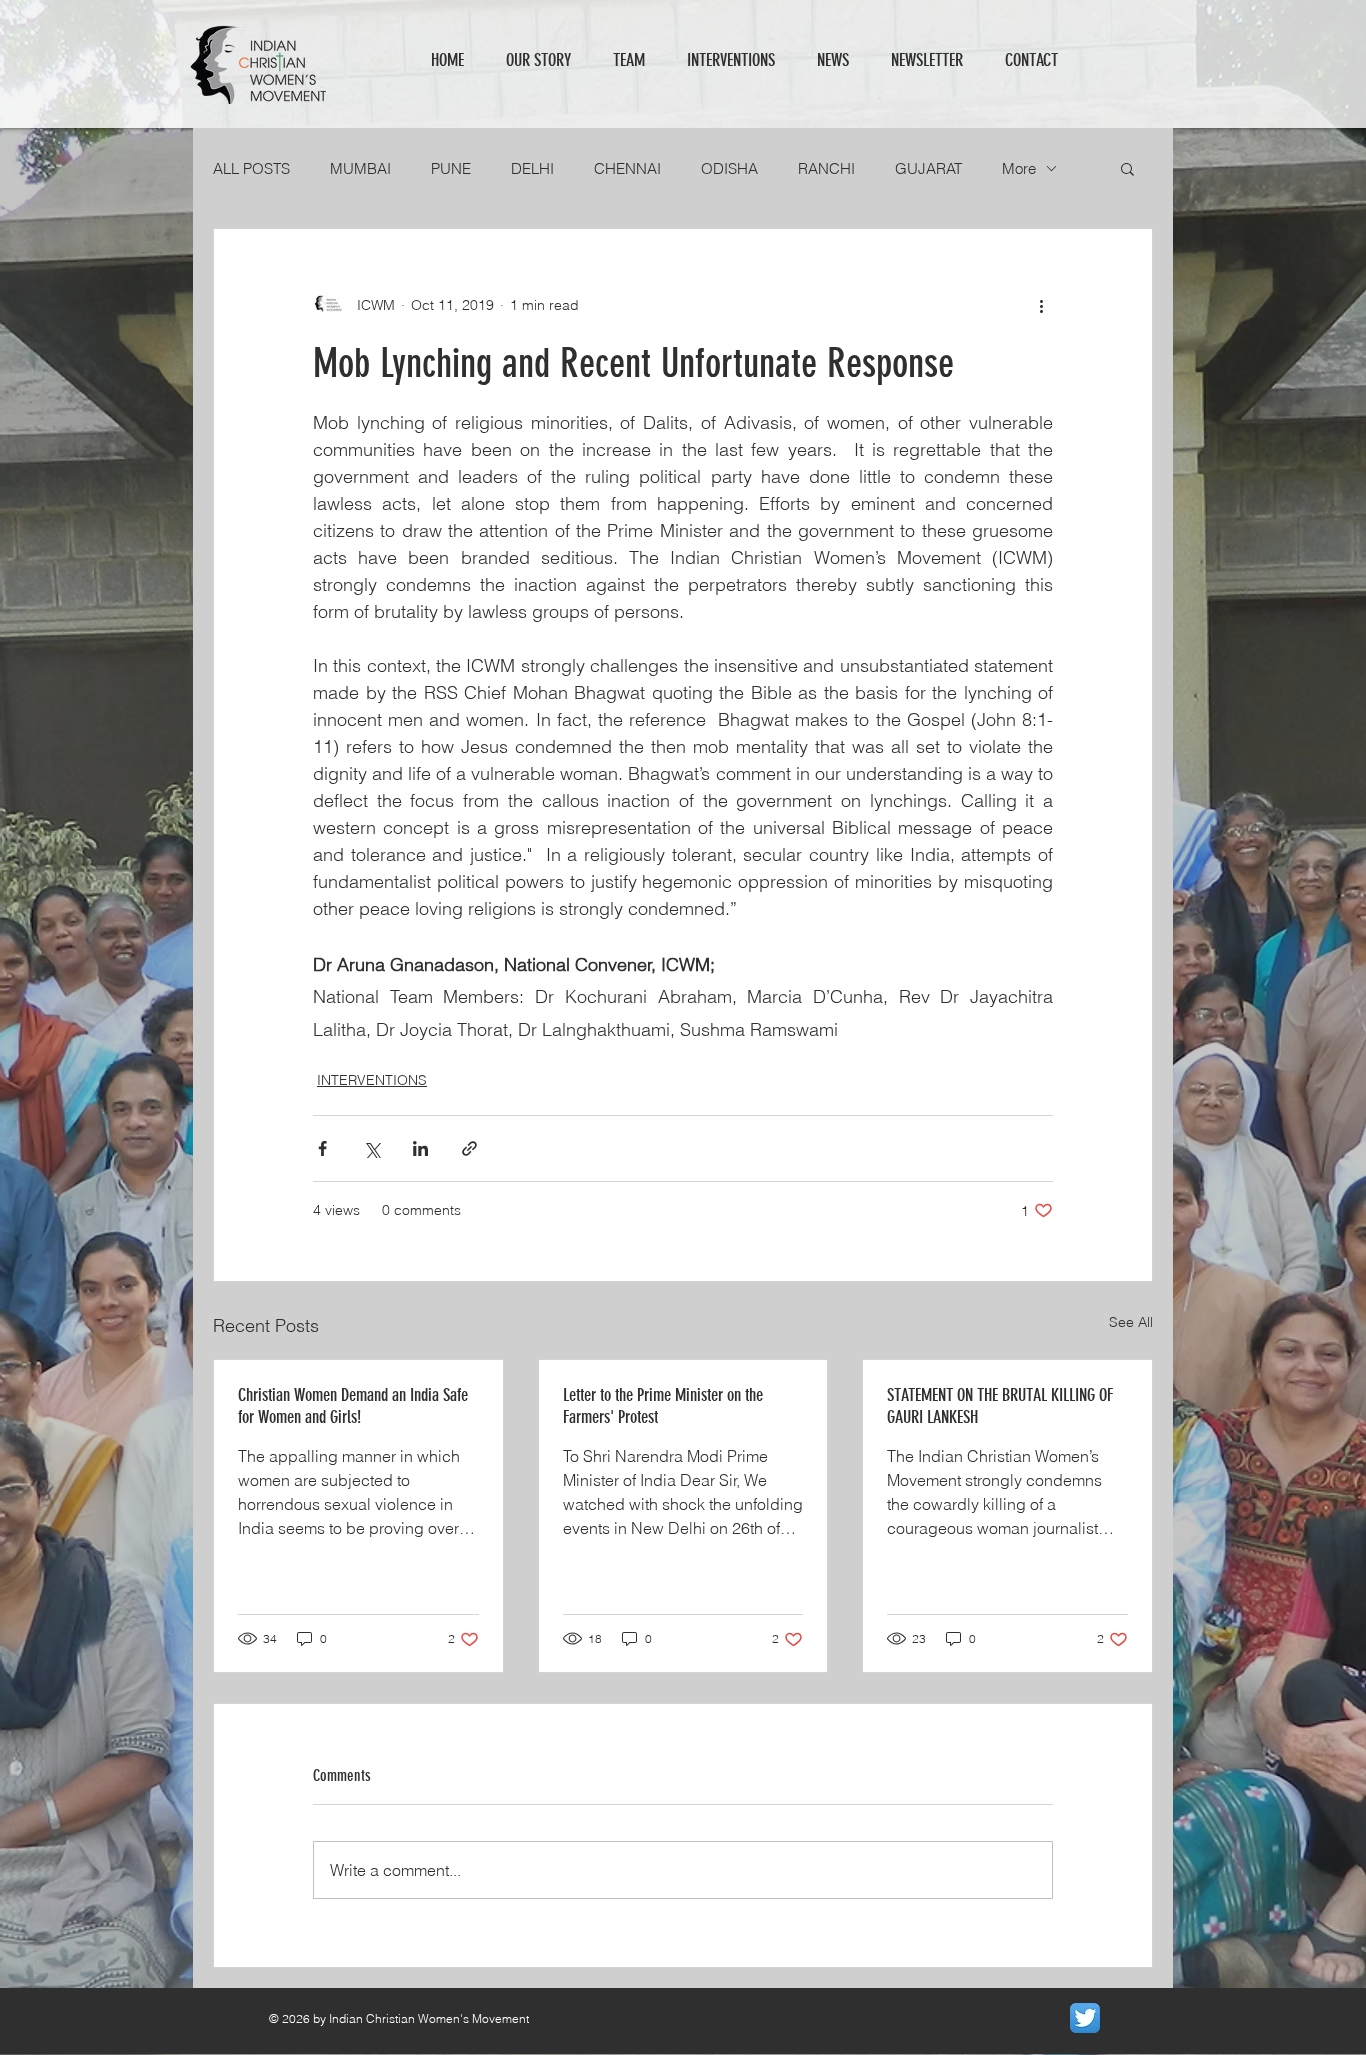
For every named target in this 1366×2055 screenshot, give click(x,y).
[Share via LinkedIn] (420, 1148)
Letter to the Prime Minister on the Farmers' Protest (663, 1406)
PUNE (451, 168)
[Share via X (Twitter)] (371, 1148)
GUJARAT (928, 168)
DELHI (532, 168)
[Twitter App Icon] (1085, 2018)
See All (1131, 1322)
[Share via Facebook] (322, 1148)
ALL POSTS (251, 168)
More (1019, 168)
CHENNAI (627, 168)
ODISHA (729, 168)
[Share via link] (469, 1148)
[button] (1127, 168)
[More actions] (1041, 305)
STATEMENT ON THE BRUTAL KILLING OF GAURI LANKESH (1000, 1406)
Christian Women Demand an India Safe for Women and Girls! (353, 1406)
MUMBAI (360, 168)
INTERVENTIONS (372, 1080)
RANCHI (826, 168)
